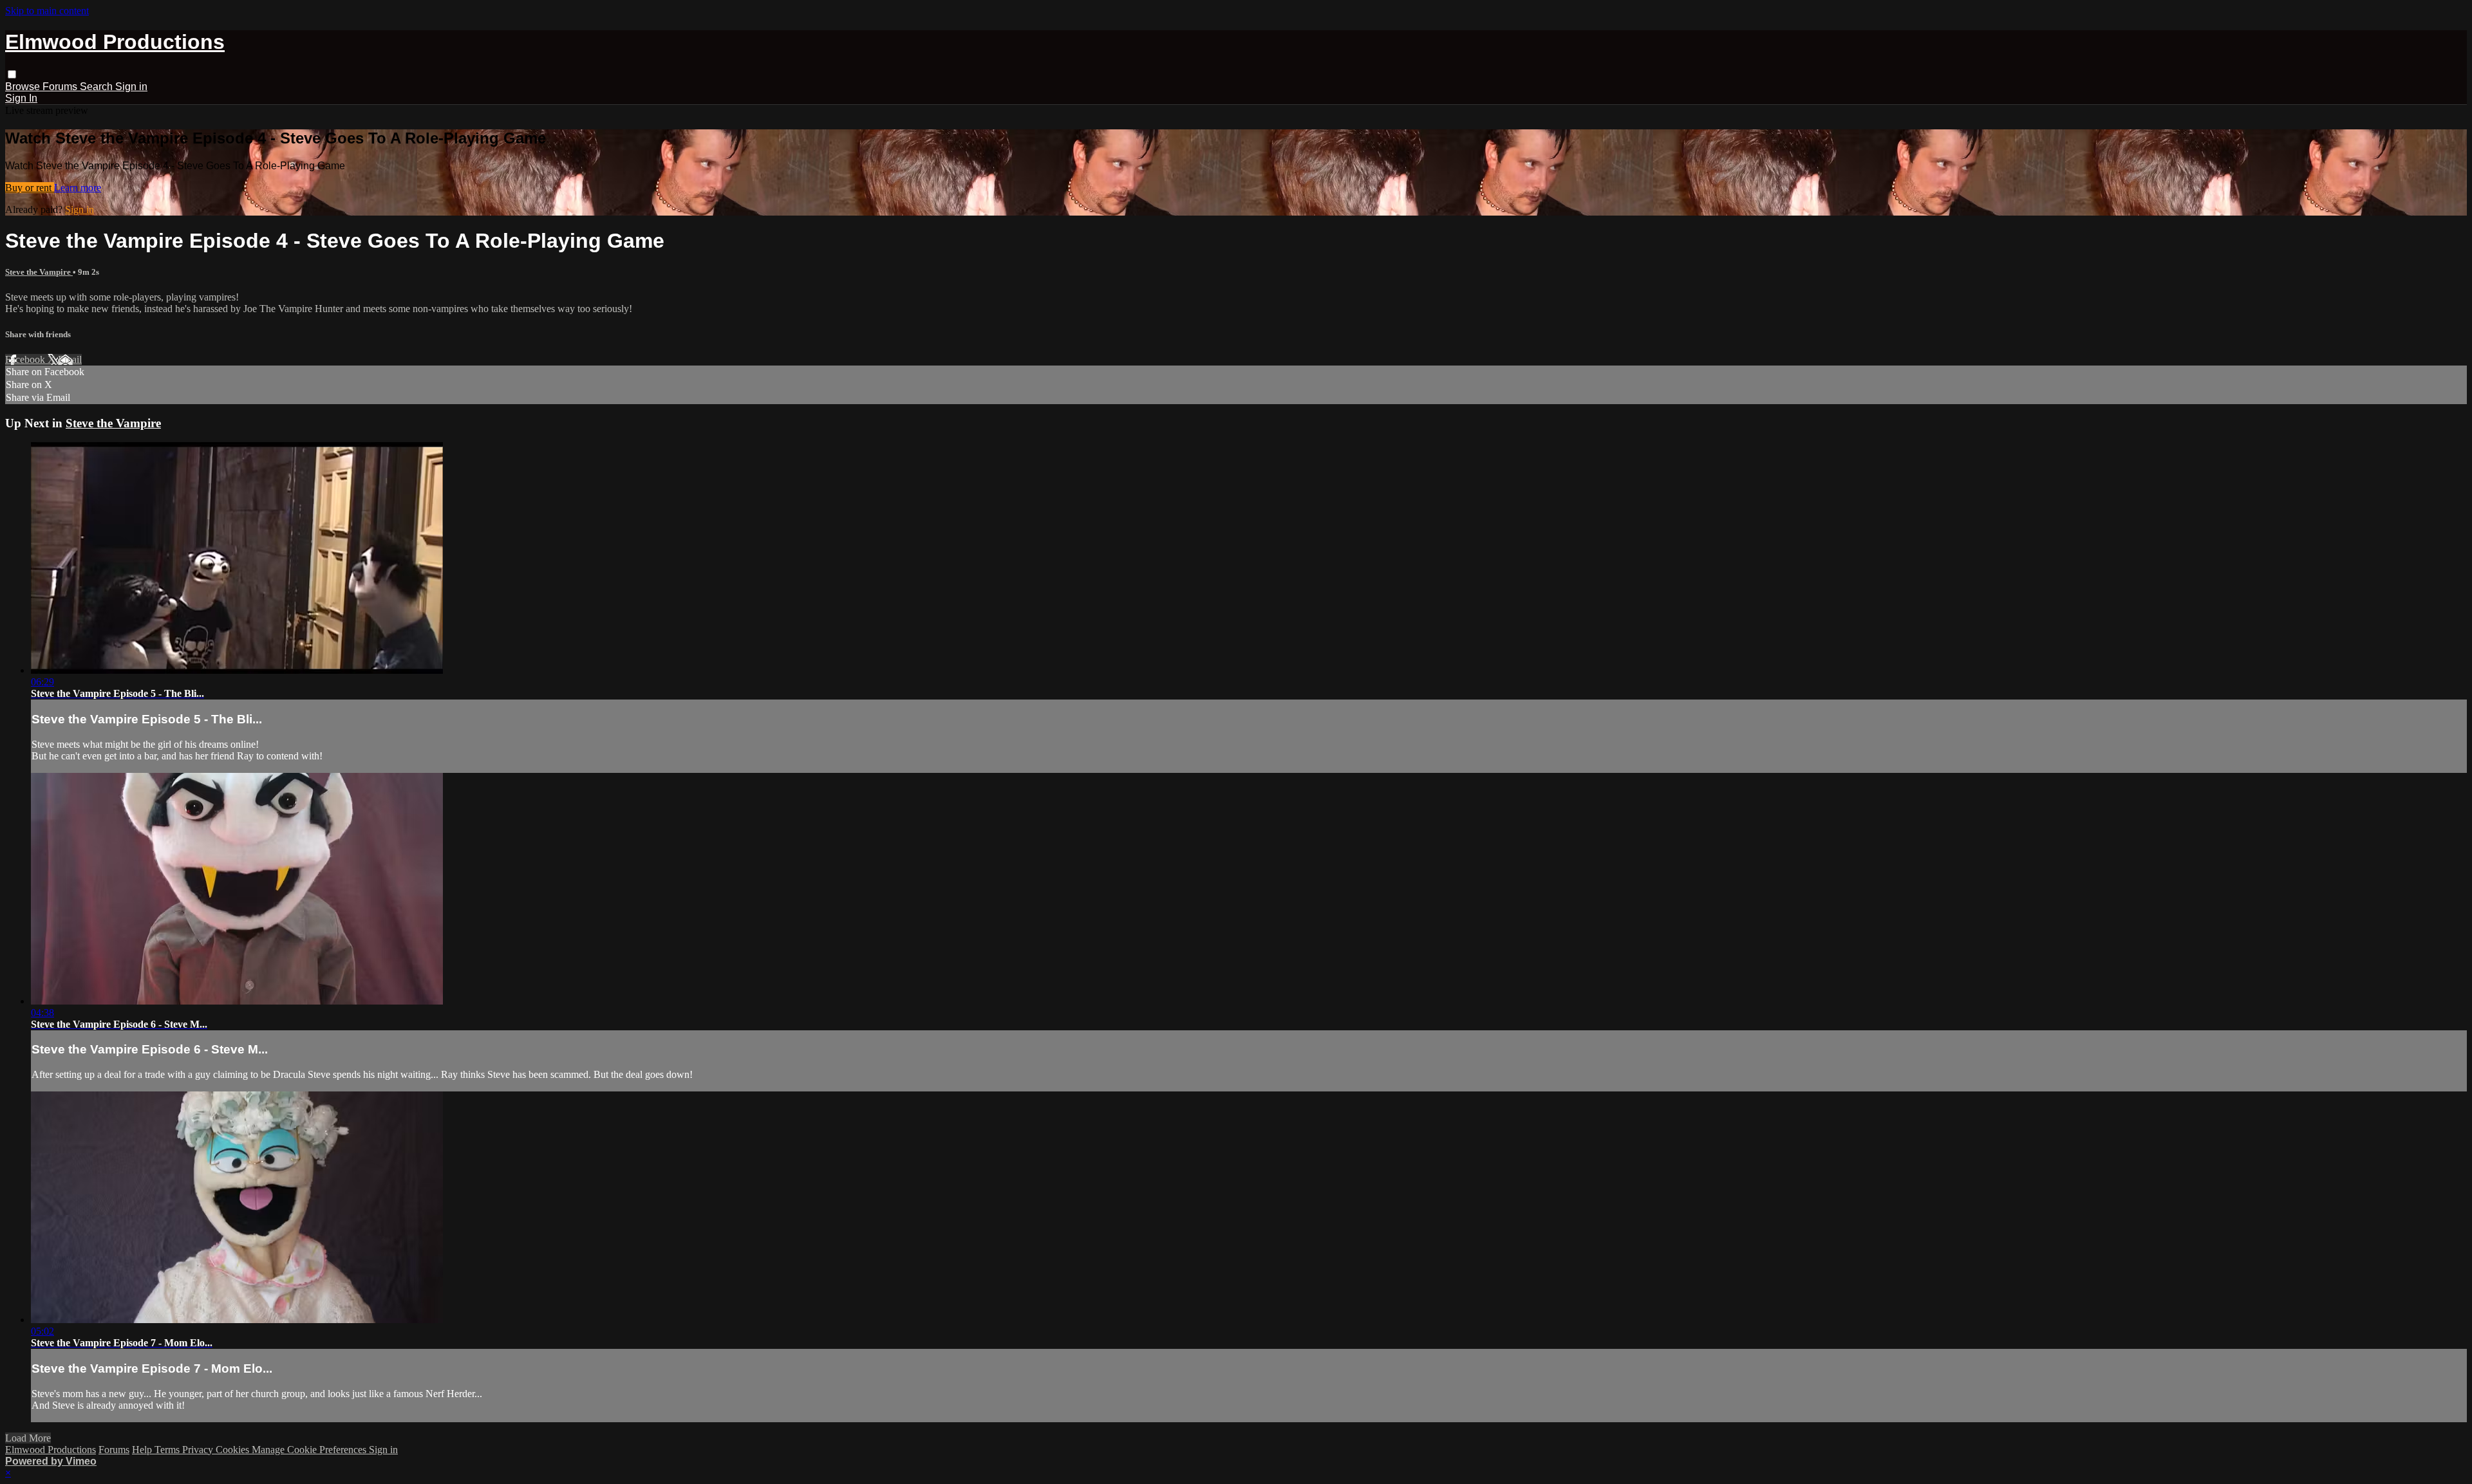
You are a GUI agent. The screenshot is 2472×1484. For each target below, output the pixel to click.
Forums (61, 87)
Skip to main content (47, 11)
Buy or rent (30, 188)
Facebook (26, 359)
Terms (168, 1450)
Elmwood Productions (51, 1450)
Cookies (234, 1450)
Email (70, 359)
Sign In (21, 98)
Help (143, 1450)
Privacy (199, 1450)
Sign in (131, 87)
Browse (24, 87)
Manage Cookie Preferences (310, 1450)
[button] (12, 74)
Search (98, 87)
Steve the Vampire (39, 272)
